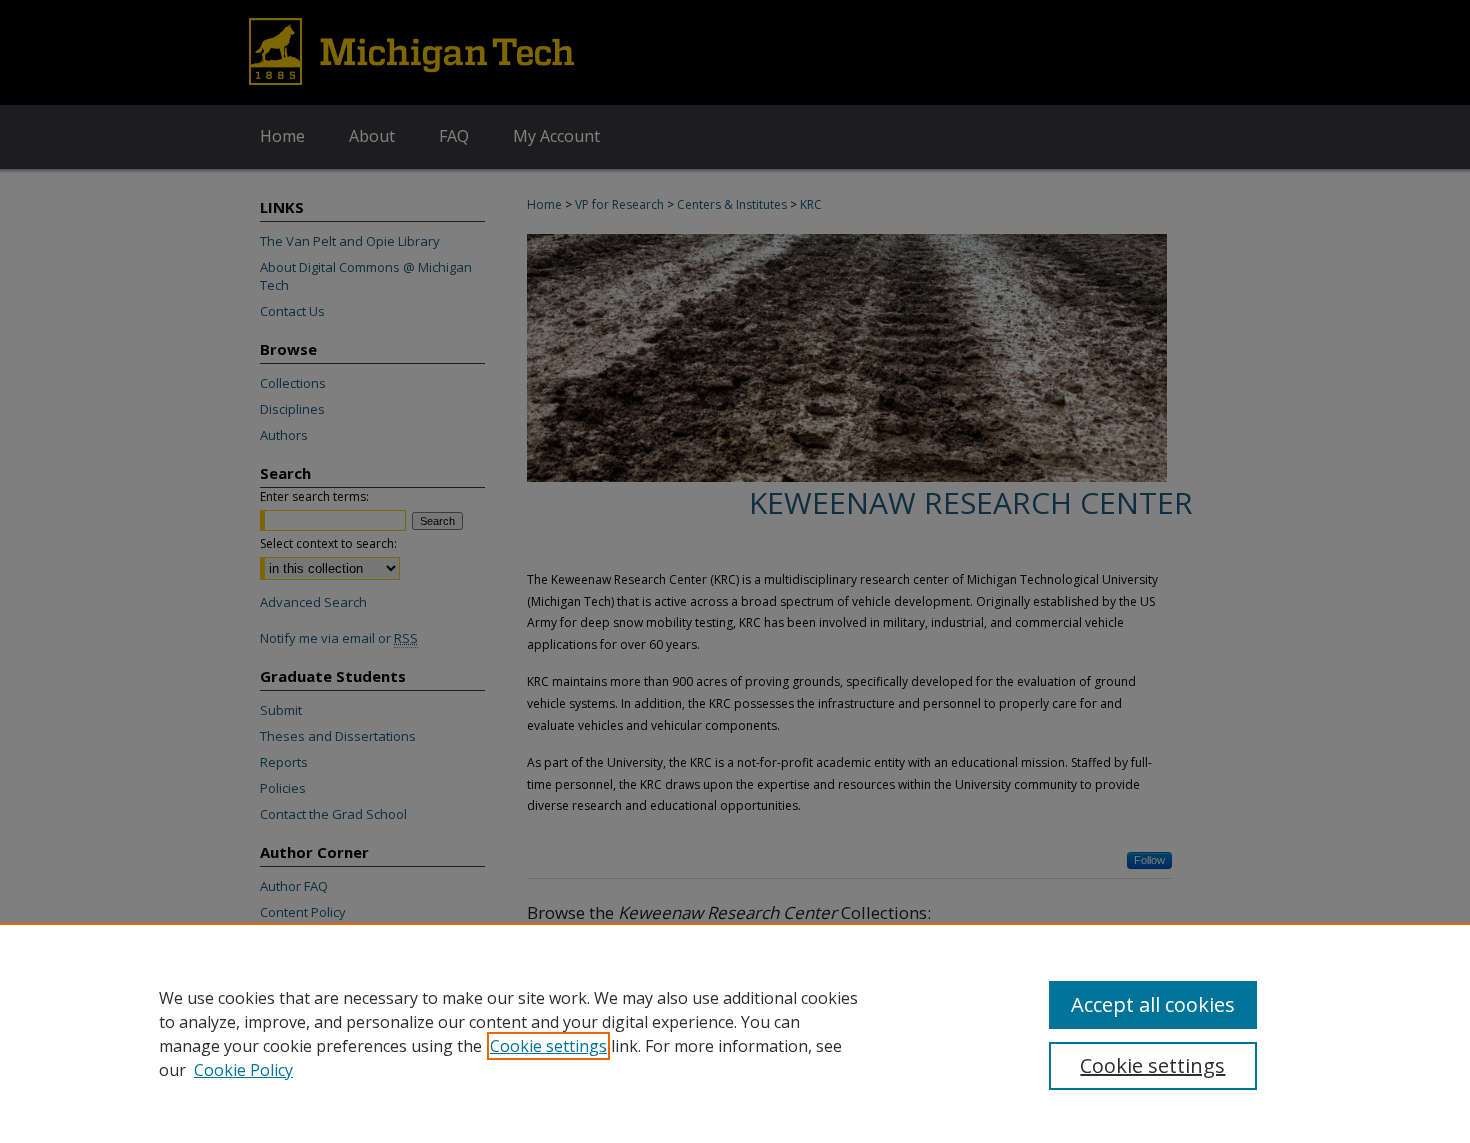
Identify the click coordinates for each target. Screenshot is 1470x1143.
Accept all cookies (1153, 1004)
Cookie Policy (243, 1070)
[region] (735, 1033)
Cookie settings (548, 1046)
